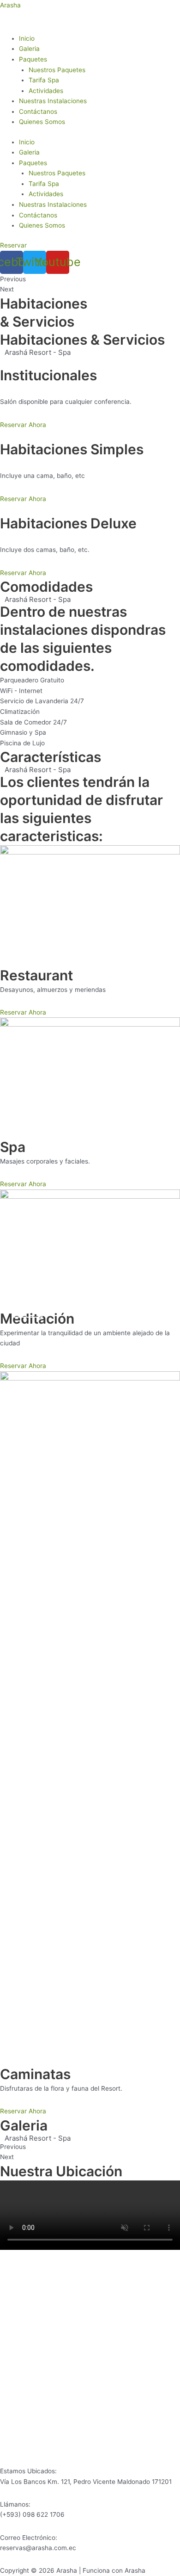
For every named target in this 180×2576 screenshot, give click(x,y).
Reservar (28, 1311)
